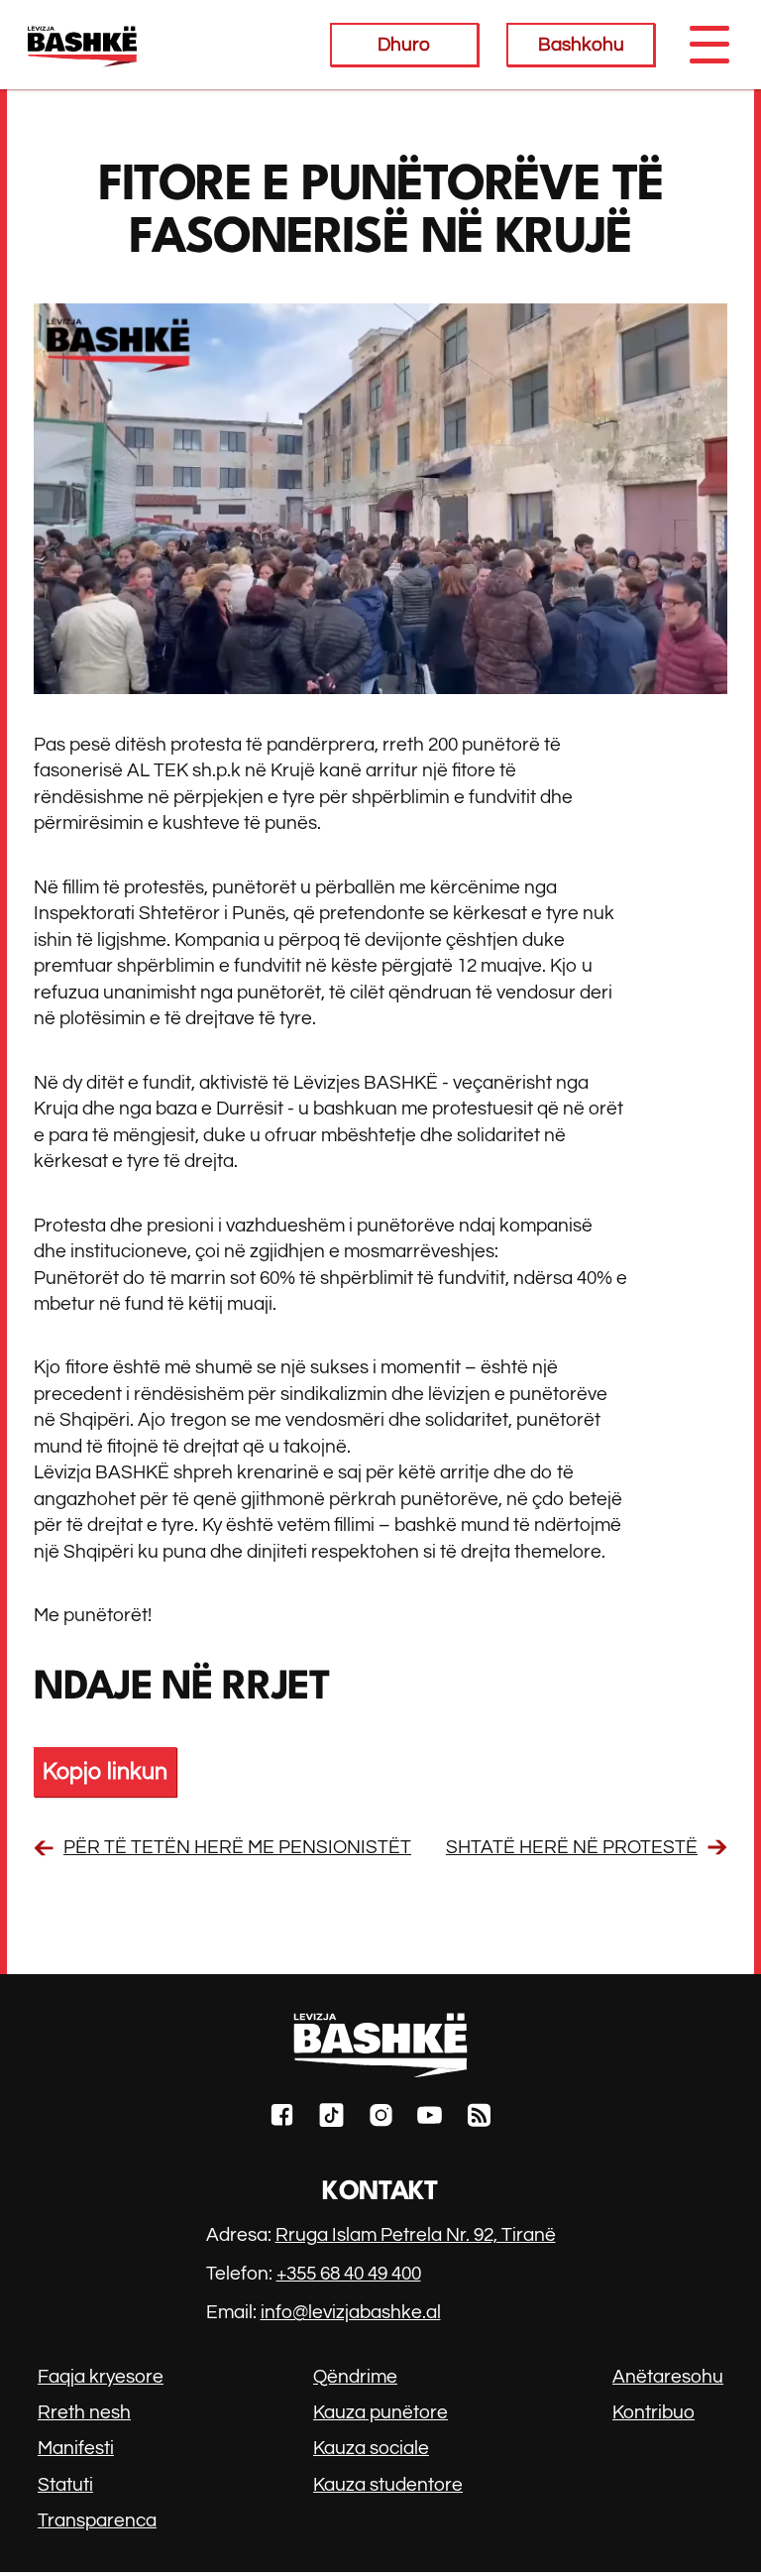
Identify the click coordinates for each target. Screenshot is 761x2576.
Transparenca (97, 2520)
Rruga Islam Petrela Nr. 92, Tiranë (416, 2235)
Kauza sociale (371, 2448)
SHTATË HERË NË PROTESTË (572, 1847)
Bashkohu (581, 45)
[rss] (479, 2119)
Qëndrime (355, 2377)
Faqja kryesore (101, 2377)
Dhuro (404, 45)
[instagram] (381, 2119)
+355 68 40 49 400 (349, 2274)
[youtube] (430, 2119)
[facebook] (282, 2119)
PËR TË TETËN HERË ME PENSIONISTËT (237, 1847)
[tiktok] (331, 2119)
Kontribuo (653, 2412)
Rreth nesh (84, 2412)
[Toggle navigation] (708, 45)
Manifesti (76, 2448)
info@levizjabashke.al (351, 2312)
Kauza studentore (388, 2485)
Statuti (65, 2485)
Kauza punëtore (380, 2412)
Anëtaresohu (668, 2377)
